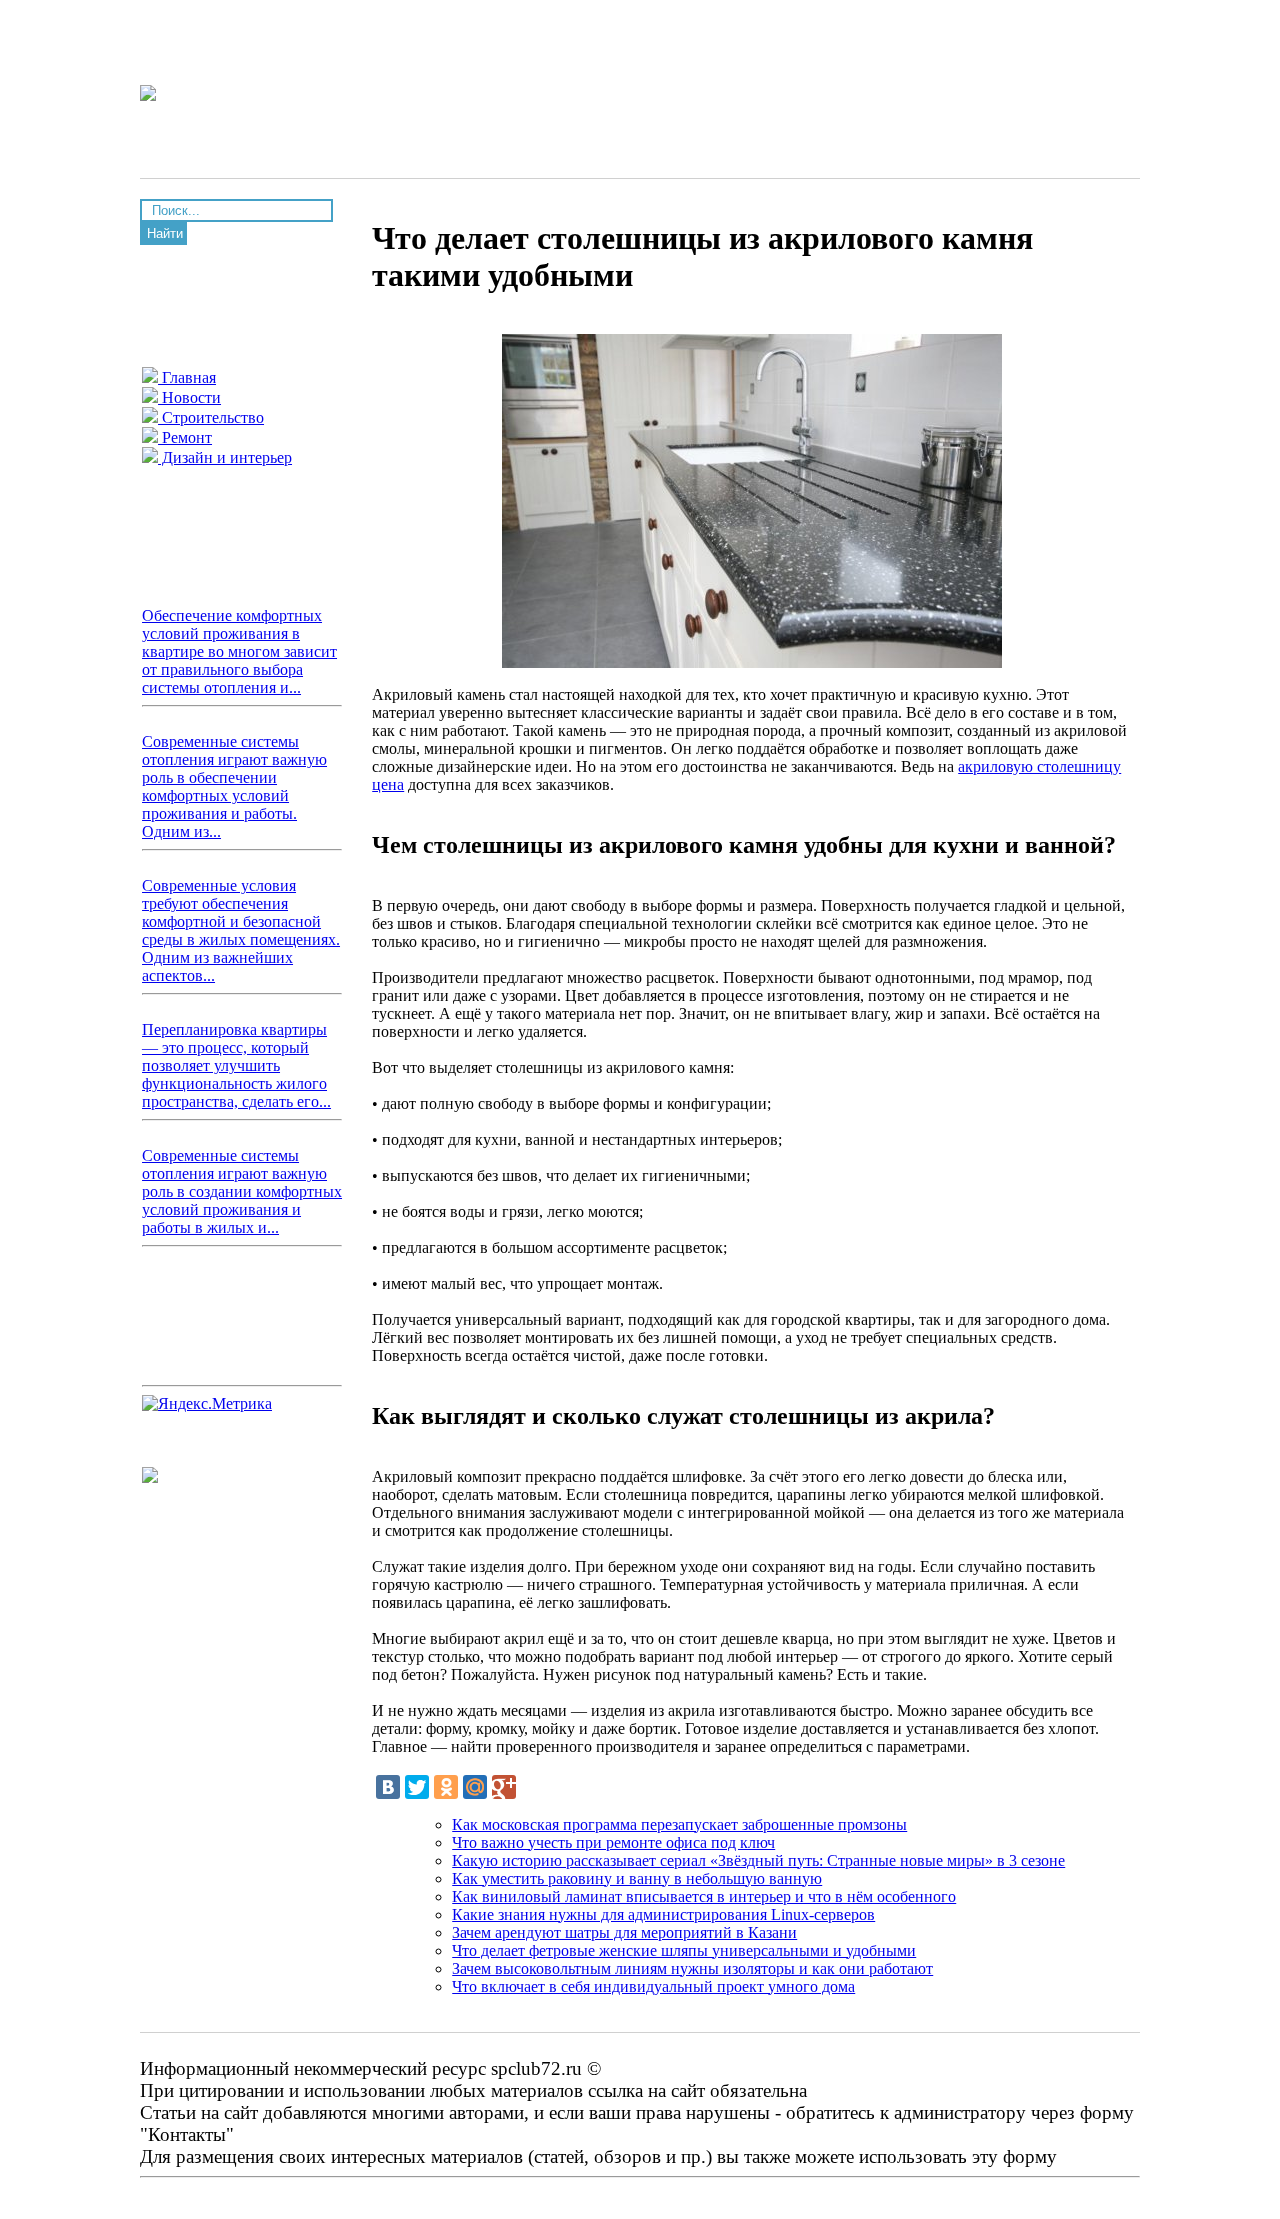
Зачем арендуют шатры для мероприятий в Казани (624, 1932)
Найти (165, 233)
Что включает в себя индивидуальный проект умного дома (653, 1986)
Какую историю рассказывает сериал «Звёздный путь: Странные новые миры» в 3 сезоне (758, 1860)
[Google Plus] (504, 1787)
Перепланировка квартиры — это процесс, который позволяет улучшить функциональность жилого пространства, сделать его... (236, 1065)
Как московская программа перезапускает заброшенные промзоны (679, 1824)
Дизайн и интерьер (225, 457)
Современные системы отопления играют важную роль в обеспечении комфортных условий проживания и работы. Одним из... (234, 786)
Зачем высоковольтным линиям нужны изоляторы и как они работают (692, 1968)
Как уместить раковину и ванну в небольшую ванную (637, 1878)
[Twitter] (417, 1787)
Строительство (211, 417)
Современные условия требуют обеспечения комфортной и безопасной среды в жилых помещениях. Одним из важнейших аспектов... (241, 930)
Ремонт (185, 437)
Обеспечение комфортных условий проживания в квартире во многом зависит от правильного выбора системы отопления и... (239, 651)
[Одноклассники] (446, 1787)
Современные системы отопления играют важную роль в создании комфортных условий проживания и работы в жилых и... (242, 1191)
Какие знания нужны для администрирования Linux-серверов (663, 1914)
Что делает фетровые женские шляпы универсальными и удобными (684, 1950)
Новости (189, 397)
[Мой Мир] (475, 1787)
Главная (187, 377)
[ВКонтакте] (388, 1787)
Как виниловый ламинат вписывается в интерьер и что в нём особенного (704, 1896)
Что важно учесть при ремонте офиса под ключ (613, 1842)
